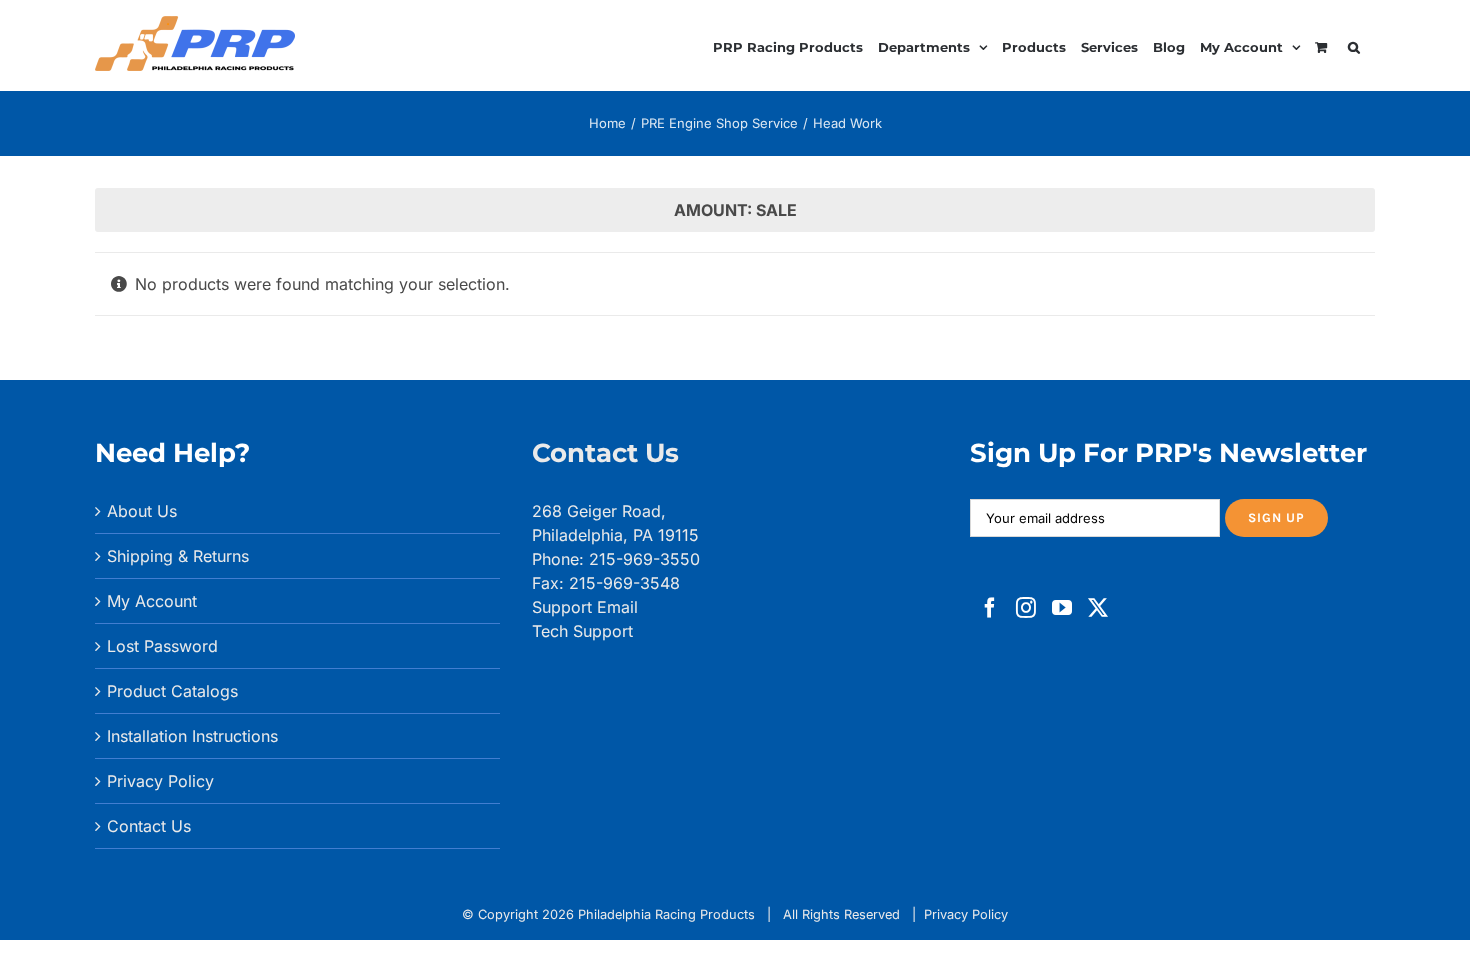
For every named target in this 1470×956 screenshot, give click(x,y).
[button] (1354, 44)
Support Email (585, 607)
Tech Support (582, 631)
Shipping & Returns (178, 556)
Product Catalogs (172, 691)
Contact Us (149, 826)
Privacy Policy (160, 781)
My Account (152, 601)
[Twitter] (1098, 608)
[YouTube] (1062, 608)
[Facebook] (990, 608)
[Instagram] (1026, 608)
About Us (142, 511)
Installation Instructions (192, 736)
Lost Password (162, 646)
